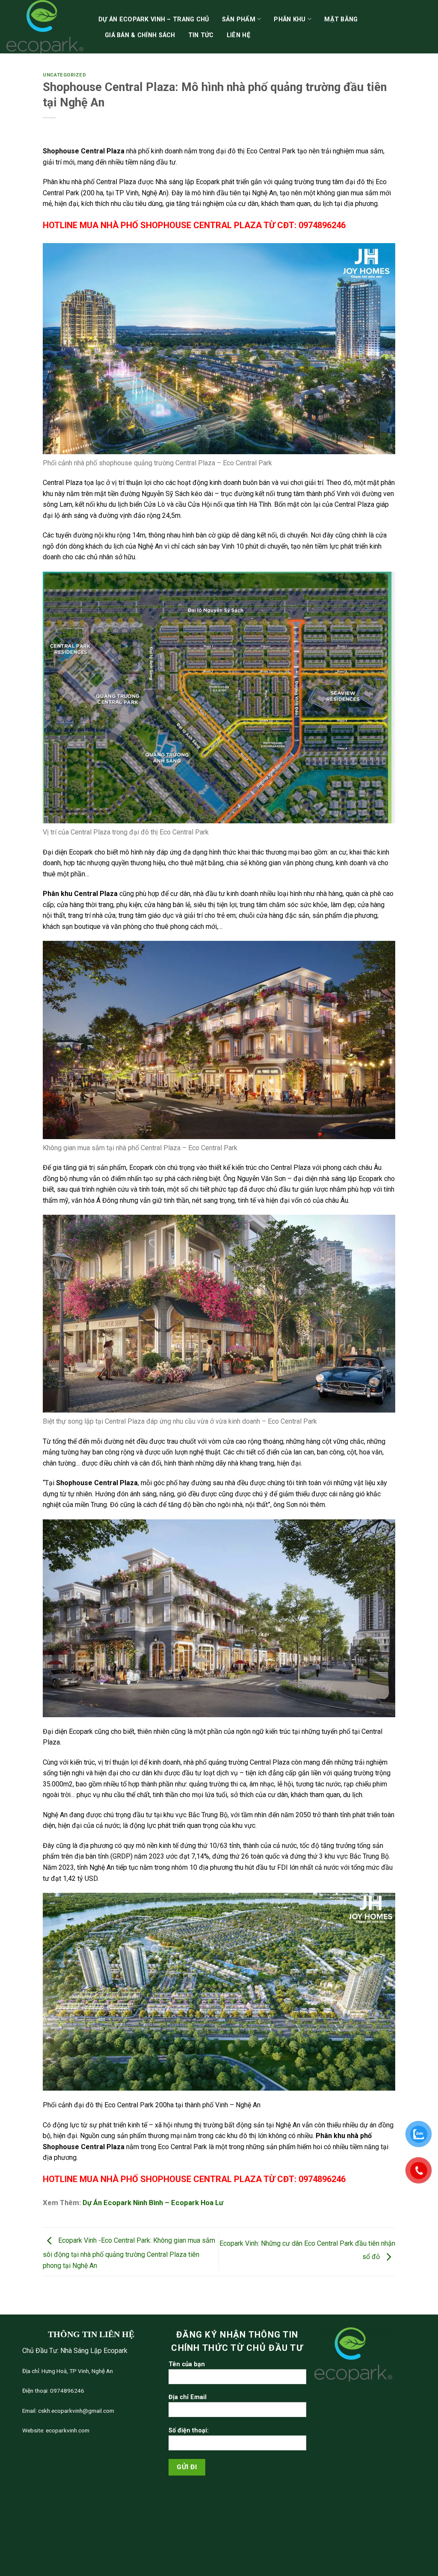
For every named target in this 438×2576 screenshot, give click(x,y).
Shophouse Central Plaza (84, 151)
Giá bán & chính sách (140, 35)
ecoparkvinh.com (67, 2430)
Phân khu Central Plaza (80, 894)
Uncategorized (64, 75)
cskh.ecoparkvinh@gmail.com (75, 2411)
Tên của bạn (187, 2364)
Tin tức (201, 35)
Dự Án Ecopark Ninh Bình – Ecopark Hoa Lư (153, 2203)
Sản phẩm (239, 19)
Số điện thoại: (189, 2431)
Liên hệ (238, 35)
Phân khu (290, 19)
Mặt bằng (341, 19)
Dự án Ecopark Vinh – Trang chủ (154, 19)
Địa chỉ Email (188, 2397)
